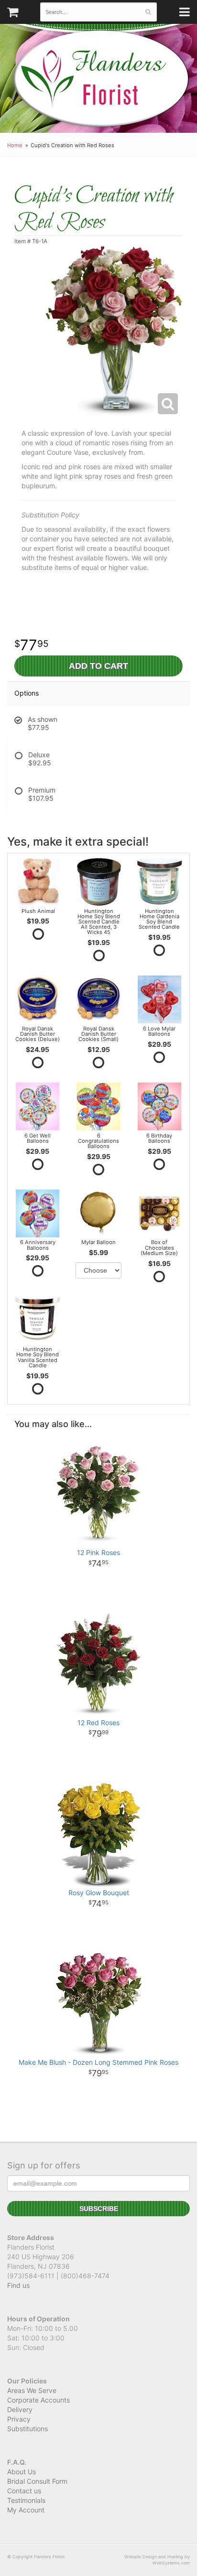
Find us (18, 2285)
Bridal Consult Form (37, 2481)
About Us (22, 2472)
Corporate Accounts (38, 2400)
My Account (26, 2510)
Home (15, 145)
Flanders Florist (101, 79)
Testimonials (26, 2500)
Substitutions (27, 2429)
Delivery (20, 2410)
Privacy (19, 2419)
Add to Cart (98, 666)
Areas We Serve (32, 2390)
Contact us (24, 2491)
